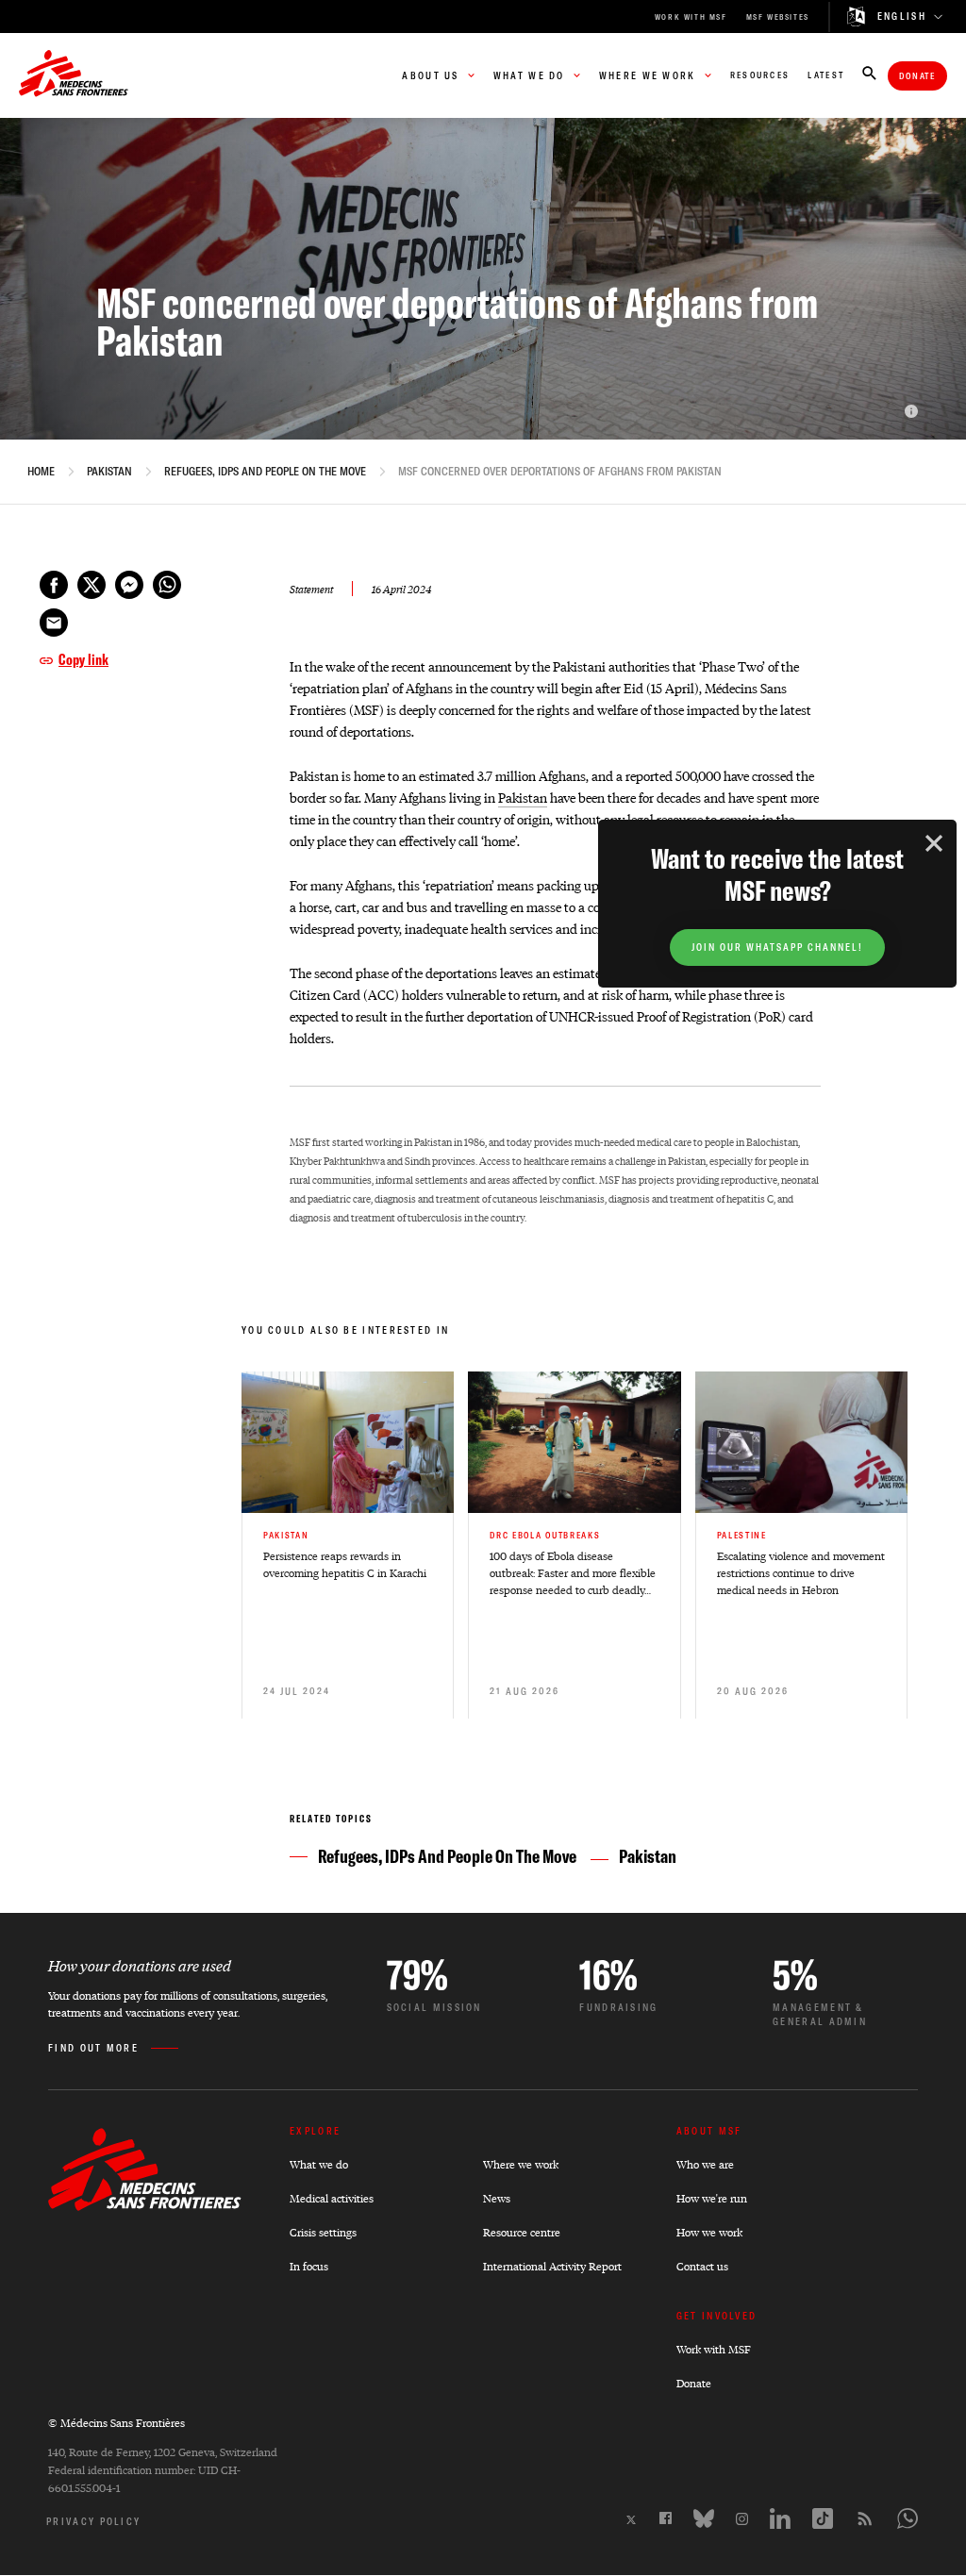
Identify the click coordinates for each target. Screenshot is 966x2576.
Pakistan (109, 472)
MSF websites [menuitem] (778, 17)
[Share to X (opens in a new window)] (92, 585)
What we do (319, 2164)
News (497, 2198)
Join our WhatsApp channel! (777, 947)
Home (41, 472)
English (902, 17)
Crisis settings (323, 2232)
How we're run (712, 2198)
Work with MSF (714, 2349)
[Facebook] (666, 2518)
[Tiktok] (823, 2518)
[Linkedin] (780, 2518)
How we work (709, 2232)
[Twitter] (631, 2520)
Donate (917, 76)
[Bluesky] (704, 2518)
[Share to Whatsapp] (167, 585)
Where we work (521, 2164)
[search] (869, 75)
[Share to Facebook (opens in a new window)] (54, 585)
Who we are (705, 2164)
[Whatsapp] (908, 2518)
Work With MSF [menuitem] (691, 17)
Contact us (702, 2266)
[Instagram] (742, 2519)
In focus (309, 2266)
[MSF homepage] (74, 75)
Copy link (83, 659)
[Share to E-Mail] (54, 623)
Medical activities (332, 2198)
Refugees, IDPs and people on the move (265, 472)
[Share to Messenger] (129, 585)
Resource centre (522, 2232)
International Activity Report (552, 2266)
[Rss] (865, 2518)
